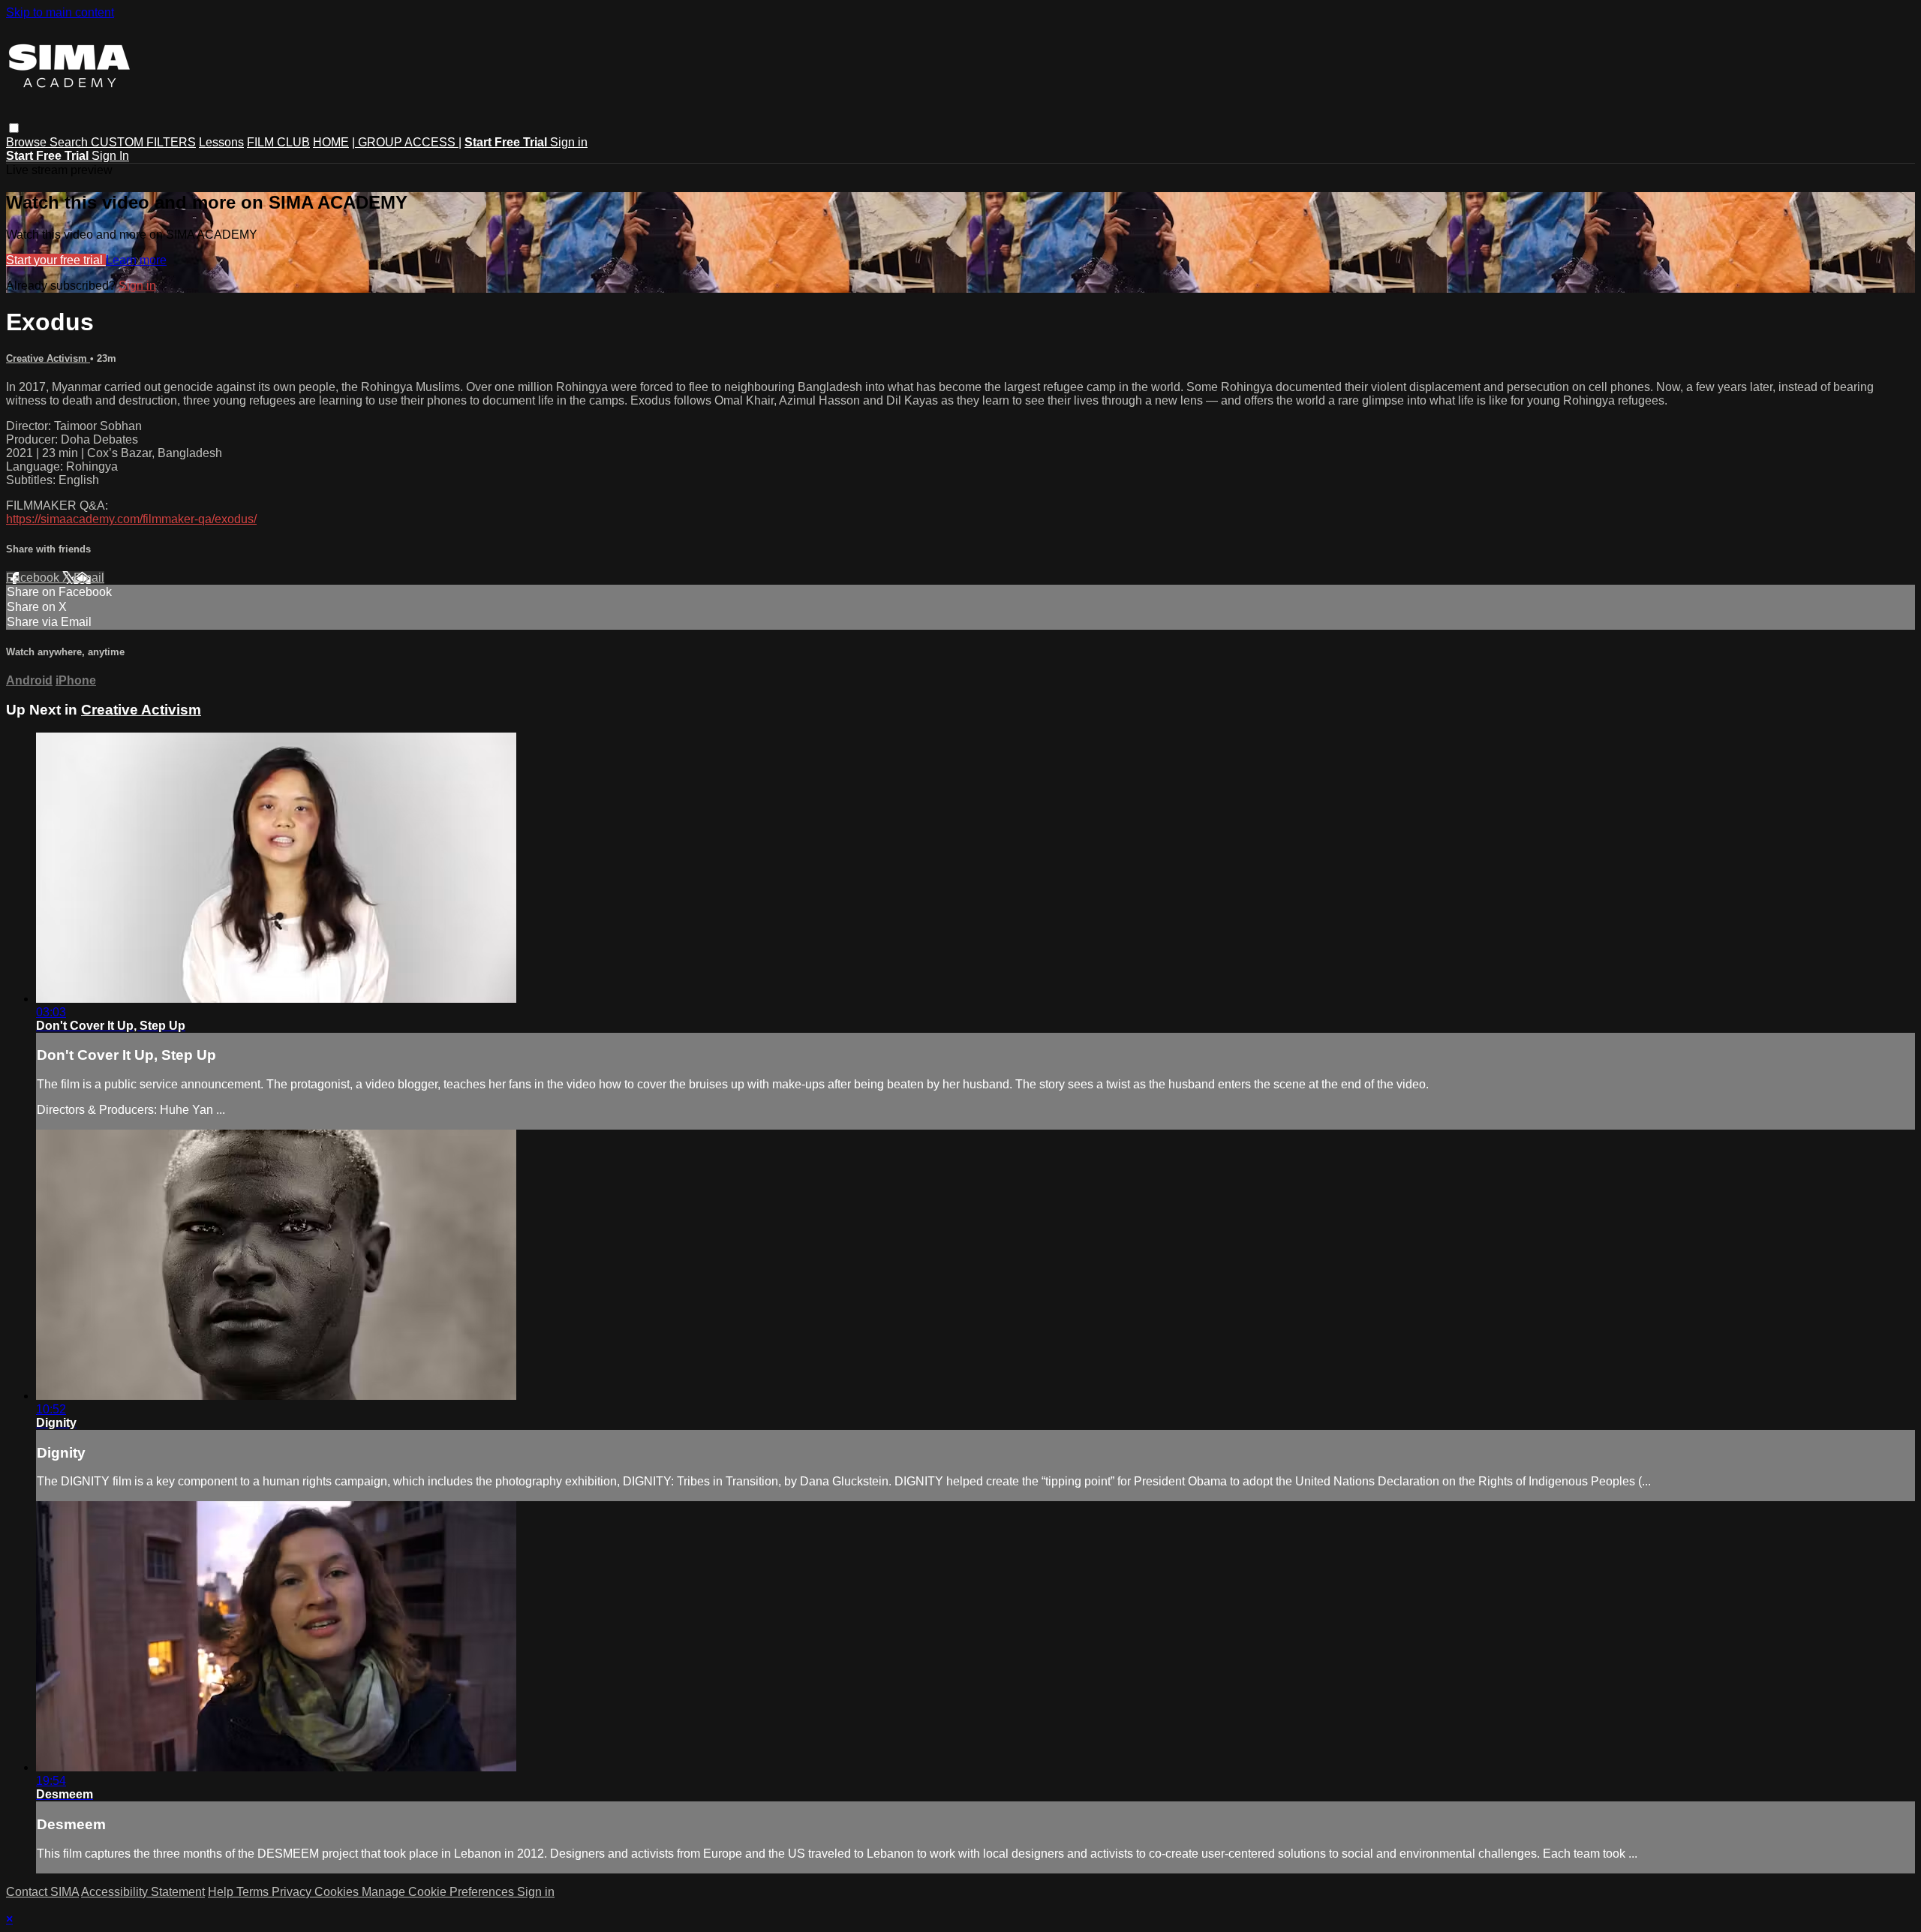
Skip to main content (60, 12)
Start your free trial (56, 260)
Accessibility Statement (143, 1892)
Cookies (338, 1892)
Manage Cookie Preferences (439, 1892)
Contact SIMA (42, 1892)
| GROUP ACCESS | (407, 142)
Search (70, 142)
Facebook (34, 578)
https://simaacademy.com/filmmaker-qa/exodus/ (131, 519)
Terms (254, 1892)
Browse (28, 142)
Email (89, 578)
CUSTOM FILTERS (143, 142)
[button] (14, 128)
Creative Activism (48, 358)
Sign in (569, 142)
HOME (331, 142)
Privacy (293, 1892)
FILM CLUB (278, 142)
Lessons (221, 142)
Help (222, 1892)
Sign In (110, 156)
